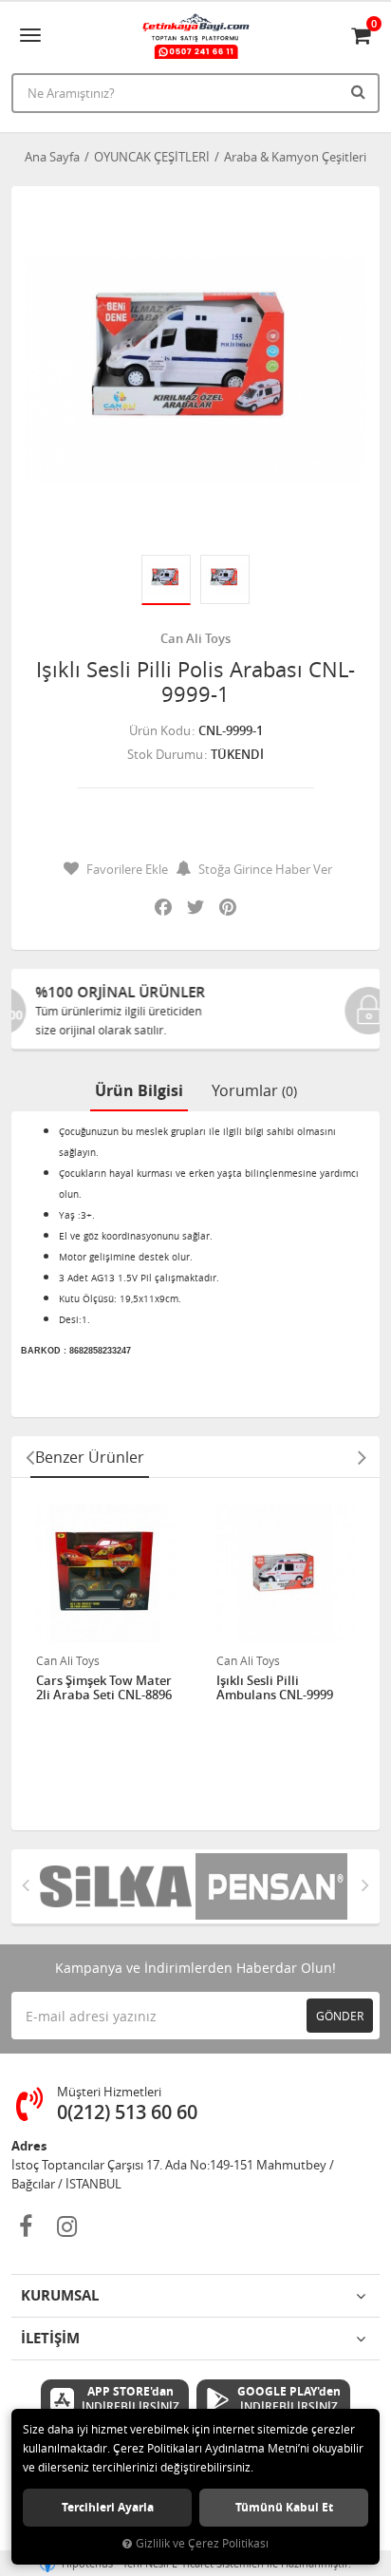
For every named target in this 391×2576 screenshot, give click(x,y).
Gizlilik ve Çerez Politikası (202, 2543)
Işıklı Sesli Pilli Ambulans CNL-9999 (275, 1688)
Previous (29, 1457)
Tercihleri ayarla (108, 2507)
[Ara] (361, 91)
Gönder (340, 2016)
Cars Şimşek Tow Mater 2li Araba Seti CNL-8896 (104, 1688)
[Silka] (118, 1886)
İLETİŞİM (50, 2338)
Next (362, 1457)
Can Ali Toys (195, 638)
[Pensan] (273, 1886)
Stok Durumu (165, 754)
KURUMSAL (60, 2295)
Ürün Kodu (160, 730)
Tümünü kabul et (284, 2507)
